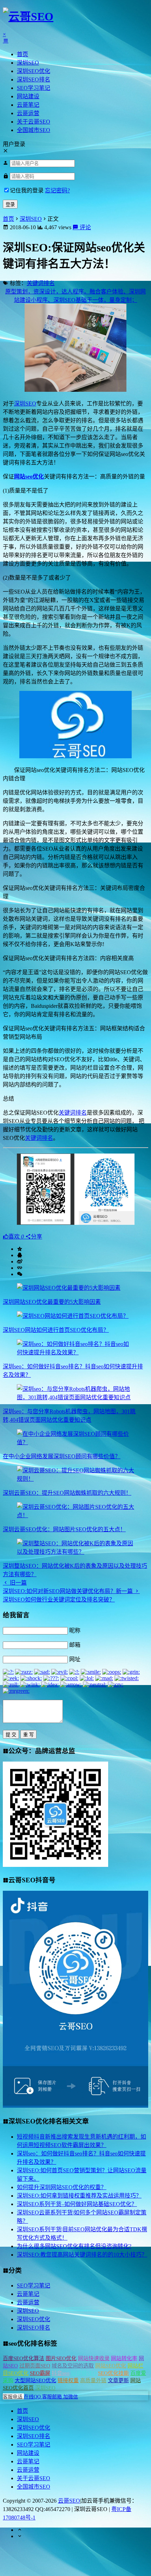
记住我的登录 (27, 190)
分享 (37, 1237)
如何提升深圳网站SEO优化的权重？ (62, 2187)
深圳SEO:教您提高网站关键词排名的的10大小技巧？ (82, 2255)
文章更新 (118, 2380)
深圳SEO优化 (34, 71)
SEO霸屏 (40, 2373)
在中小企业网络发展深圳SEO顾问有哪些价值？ (62, 1456)
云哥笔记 (28, 105)
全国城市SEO (34, 130)
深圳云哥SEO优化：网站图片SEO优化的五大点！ (64, 1529)
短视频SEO (84, 2373)
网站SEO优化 (111, 2366)
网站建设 (28, 96)
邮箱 (75, 1645)
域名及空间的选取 (73, 2366)
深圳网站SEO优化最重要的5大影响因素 (52, 1302)
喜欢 (16, 1237)
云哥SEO (69, 2501)
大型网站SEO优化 (35, 2380)
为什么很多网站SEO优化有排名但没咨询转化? (74, 2246)
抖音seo (61, 2373)
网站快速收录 (94, 2358)
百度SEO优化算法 (24, 2358)
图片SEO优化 (61, 2358)
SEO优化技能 (113, 2373)
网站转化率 (124, 2358)
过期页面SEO (35, 2366)
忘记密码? (57, 190)
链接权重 (68, 2380)
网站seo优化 (29, 477)
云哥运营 (28, 113)
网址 (75, 1659)
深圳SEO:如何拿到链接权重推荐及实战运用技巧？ (79, 2196)
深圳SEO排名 (34, 80)
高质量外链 (93, 2380)
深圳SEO (28, 63)
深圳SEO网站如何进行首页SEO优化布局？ (56, 1330)
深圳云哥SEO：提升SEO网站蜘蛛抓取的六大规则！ (67, 1493)
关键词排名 (41, 283)
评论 (85, 227)
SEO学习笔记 (34, 88)
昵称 (75, 1630)
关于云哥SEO (34, 122)
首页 (22, 54)
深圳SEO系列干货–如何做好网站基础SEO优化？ (77, 2204)
